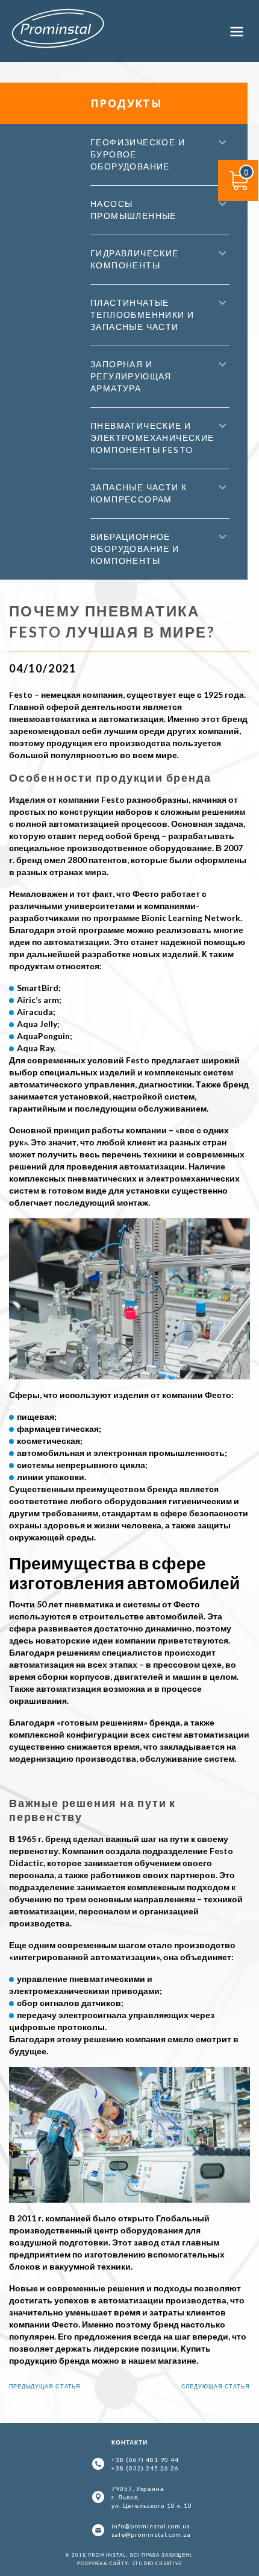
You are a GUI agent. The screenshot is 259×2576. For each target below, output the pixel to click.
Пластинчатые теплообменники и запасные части (142, 315)
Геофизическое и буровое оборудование (138, 154)
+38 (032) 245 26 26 (145, 2468)
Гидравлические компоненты (135, 259)
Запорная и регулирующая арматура (131, 376)
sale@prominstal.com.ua (151, 2534)
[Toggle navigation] (237, 31)
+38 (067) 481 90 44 (145, 2460)
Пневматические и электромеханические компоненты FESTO (152, 438)
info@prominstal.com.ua (151, 2526)
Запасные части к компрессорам (139, 493)
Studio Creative (157, 2563)
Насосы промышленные (133, 210)
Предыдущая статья (45, 2386)
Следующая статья (216, 2386)
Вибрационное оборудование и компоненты (135, 549)
